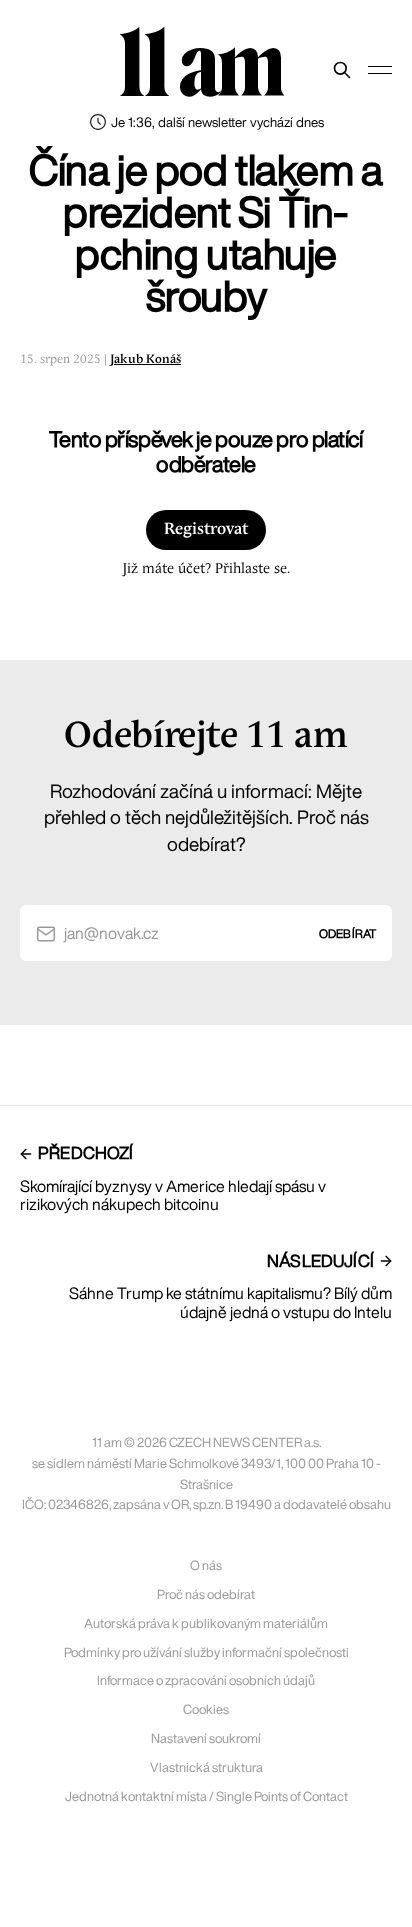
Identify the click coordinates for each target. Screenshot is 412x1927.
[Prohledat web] (342, 70)
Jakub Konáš (145, 359)
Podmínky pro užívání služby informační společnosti (206, 1652)
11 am (201, 65)
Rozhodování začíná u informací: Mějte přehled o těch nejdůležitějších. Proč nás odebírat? (206, 817)
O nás (206, 1565)
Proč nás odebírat (206, 1594)
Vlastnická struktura (206, 1767)
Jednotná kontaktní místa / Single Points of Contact (206, 1796)
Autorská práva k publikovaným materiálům (206, 1623)
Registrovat (206, 529)
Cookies (206, 1709)
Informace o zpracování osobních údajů (206, 1680)
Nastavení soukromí (206, 1738)
